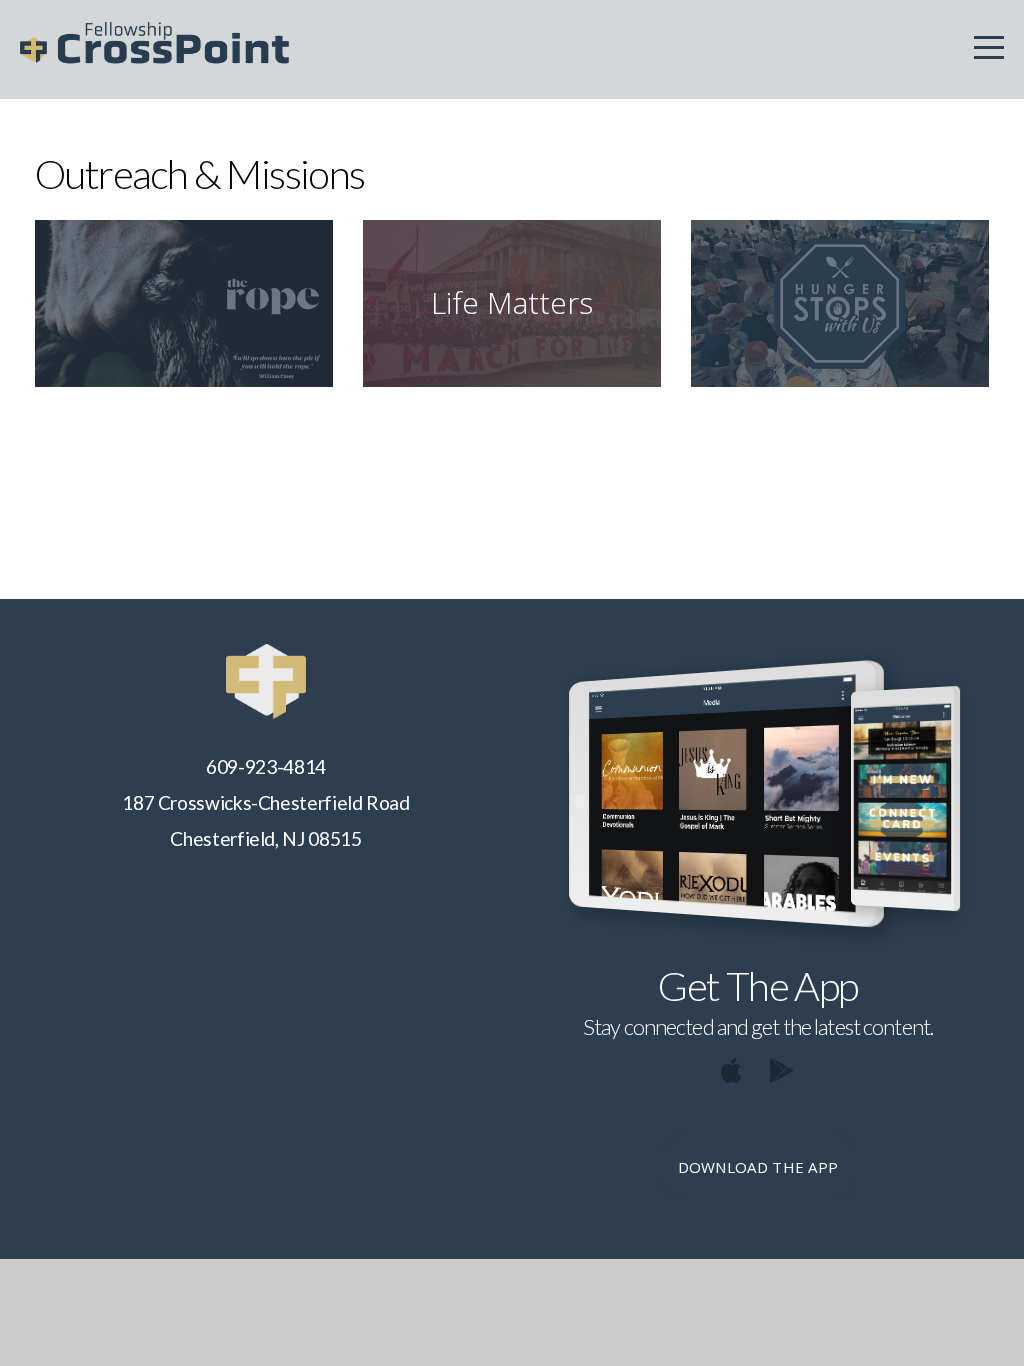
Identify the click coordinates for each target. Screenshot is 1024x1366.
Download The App (758, 1167)
